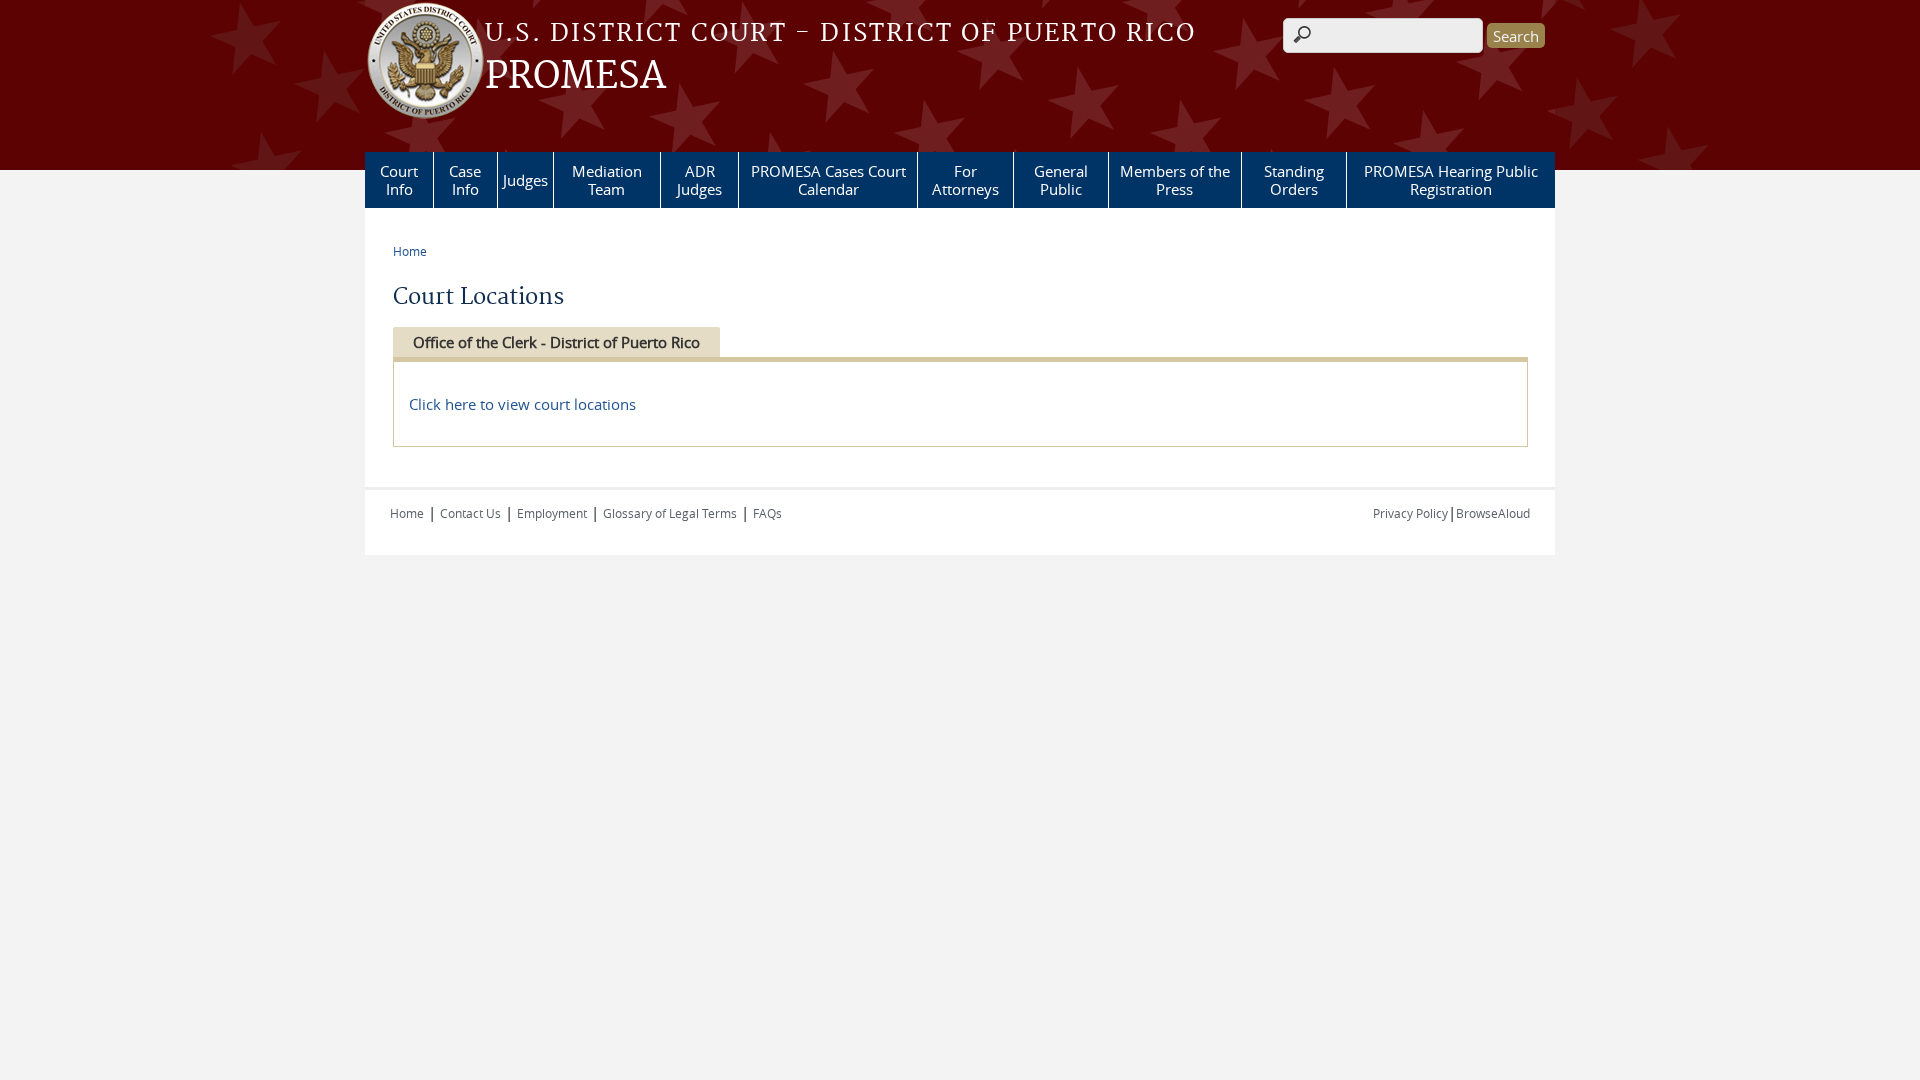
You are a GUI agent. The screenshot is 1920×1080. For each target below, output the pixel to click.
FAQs (767, 513)
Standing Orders (1294, 180)
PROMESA (575, 77)
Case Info (465, 180)
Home (410, 251)
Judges (525, 180)
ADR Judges (699, 180)
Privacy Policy (1410, 513)
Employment (552, 513)
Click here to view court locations (522, 404)
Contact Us (470, 513)
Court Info (399, 180)
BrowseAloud (1493, 513)
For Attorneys (965, 180)
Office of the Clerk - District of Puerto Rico (556, 342)
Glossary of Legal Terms (670, 513)
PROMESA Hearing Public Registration (1451, 180)
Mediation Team (607, 180)
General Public (1061, 180)
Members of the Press (1175, 180)
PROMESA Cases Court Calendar (828, 180)
